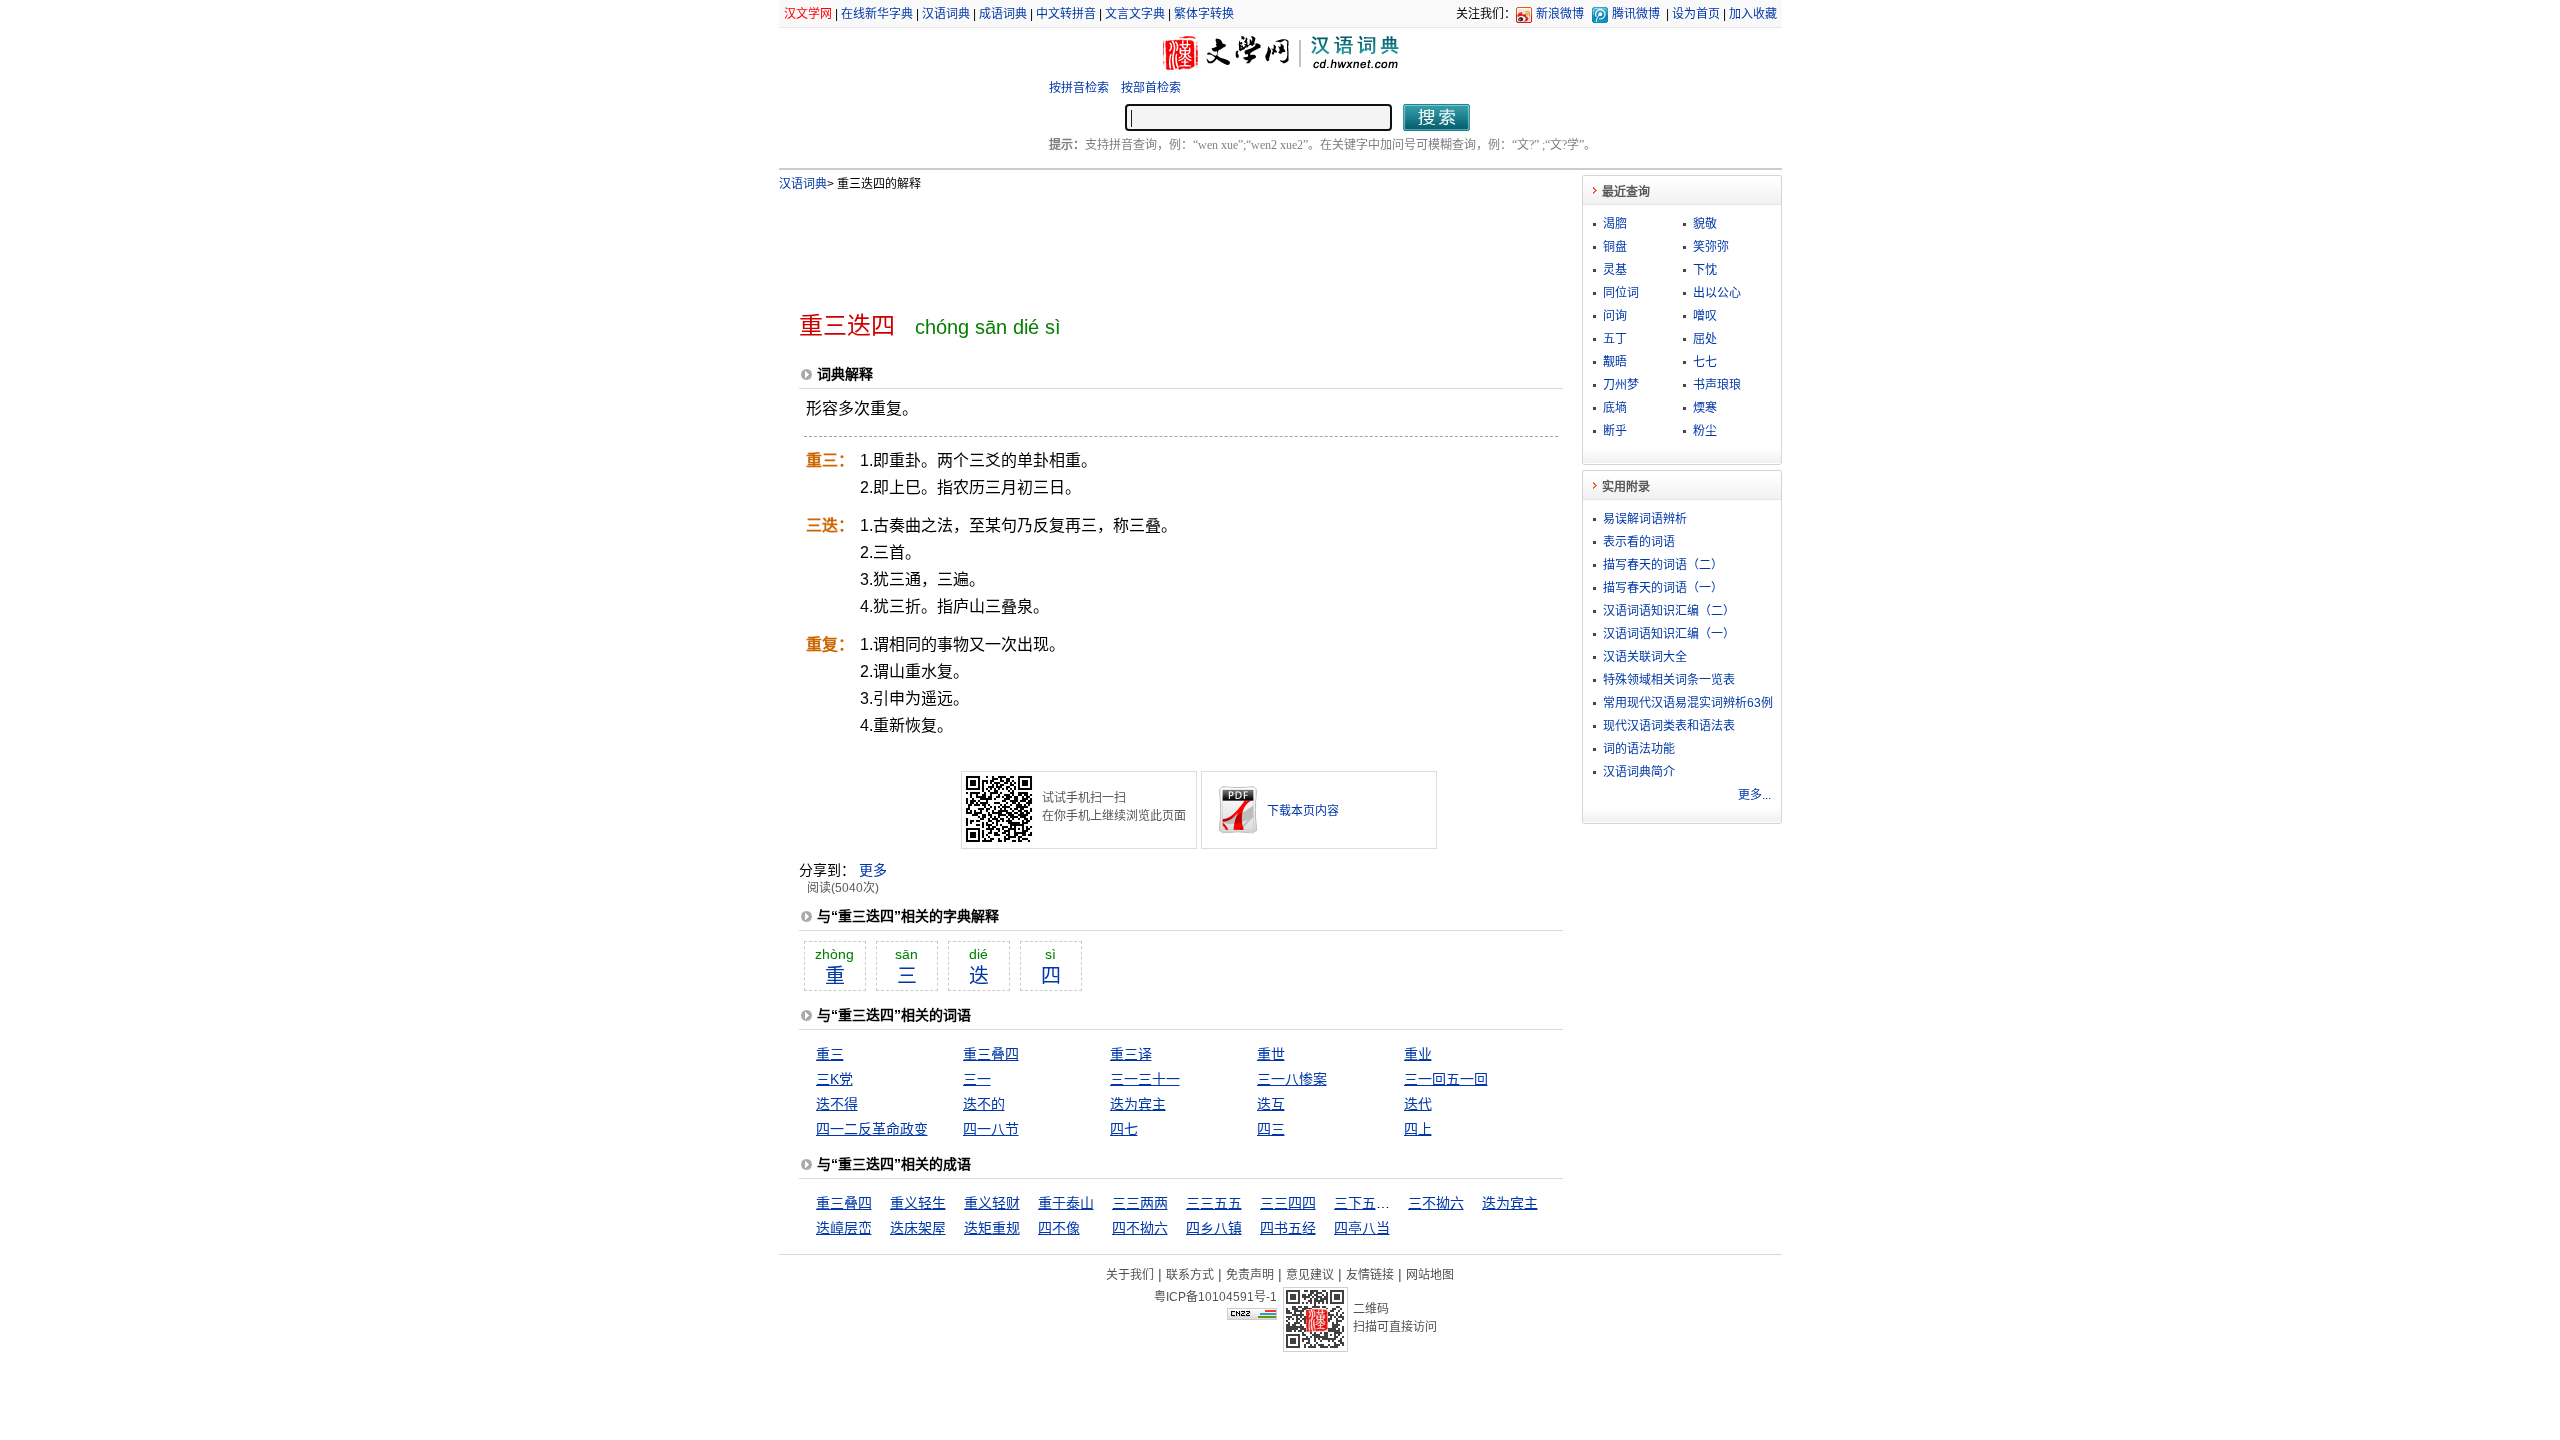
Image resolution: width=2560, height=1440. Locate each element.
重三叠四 (991, 1054)
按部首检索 (1151, 88)
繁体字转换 (1204, 14)
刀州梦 (1621, 385)
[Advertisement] (1148, 243)
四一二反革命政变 (872, 1129)
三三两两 (1140, 1203)
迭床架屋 (918, 1228)
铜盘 (1615, 247)
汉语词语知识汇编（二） (1669, 611)
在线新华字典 (877, 14)
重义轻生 (918, 1203)
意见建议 (1310, 1275)
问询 (1615, 316)
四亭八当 (1362, 1228)
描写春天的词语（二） (1663, 565)
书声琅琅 (1717, 385)
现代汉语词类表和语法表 (1669, 726)
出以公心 (1717, 293)
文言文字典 (1135, 14)
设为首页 (1696, 14)
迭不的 (984, 1104)
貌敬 (1705, 224)
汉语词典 (946, 14)
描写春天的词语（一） (1663, 588)
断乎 (1615, 431)
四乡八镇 (1214, 1228)
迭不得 (837, 1104)
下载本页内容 (1303, 811)
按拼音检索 (1079, 88)
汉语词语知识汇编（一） (1669, 634)
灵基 (1615, 270)
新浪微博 (1560, 14)
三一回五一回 (1446, 1079)
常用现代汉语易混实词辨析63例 (1688, 703)
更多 (873, 870)
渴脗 (1615, 224)
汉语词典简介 (1639, 772)
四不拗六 (1140, 1228)
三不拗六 (1436, 1203)
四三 (1271, 1129)
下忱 (1705, 270)
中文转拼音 (1066, 14)
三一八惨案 (1292, 1079)
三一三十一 (1145, 1079)
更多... (1754, 795)
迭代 (1418, 1104)
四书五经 (1288, 1228)
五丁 (1615, 339)
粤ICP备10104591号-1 (1215, 1297)
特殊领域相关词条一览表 (1669, 680)
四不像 (1059, 1228)
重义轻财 (992, 1203)
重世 (1271, 1054)
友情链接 (1370, 1275)
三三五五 (1214, 1203)
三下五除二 (1369, 1203)
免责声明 (1250, 1275)
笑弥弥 (1711, 247)
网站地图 (1430, 1275)
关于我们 (1130, 1275)
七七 (1705, 362)
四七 (1124, 1129)
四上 (1418, 1129)
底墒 (1615, 408)
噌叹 (1705, 316)
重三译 (1131, 1054)
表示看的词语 (1639, 542)
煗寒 (1705, 408)
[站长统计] (1252, 1315)
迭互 (1271, 1104)
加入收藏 (1753, 14)
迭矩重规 (992, 1228)
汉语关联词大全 (1645, 657)
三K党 (834, 1079)
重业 (1418, 1054)
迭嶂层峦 (844, 1228)
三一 (977, 1079)
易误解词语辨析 (1645, 519)
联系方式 (1190, 1275)
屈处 (1705, 339)
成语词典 (1003, 14)
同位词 (1621, 293)
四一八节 (991, 1129)
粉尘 (1705, 431)
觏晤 (1615, 362)
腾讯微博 (1636, 14)
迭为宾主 (1138, 1104)
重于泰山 (1066, 1203)
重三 (830, 1054)
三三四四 (1288, 1203)
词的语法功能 (1639, 749)
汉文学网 (808, 14)
